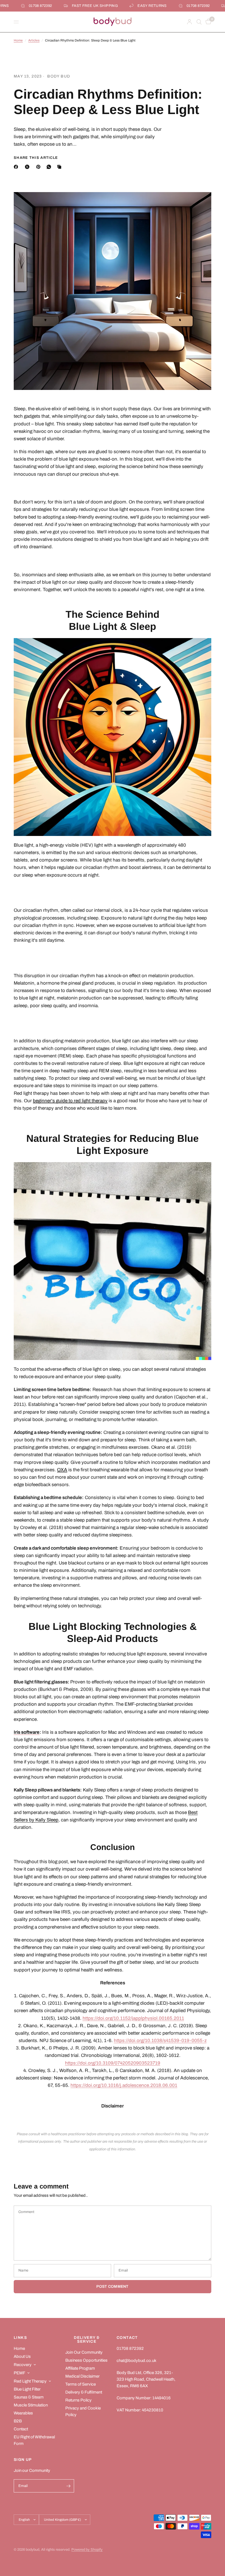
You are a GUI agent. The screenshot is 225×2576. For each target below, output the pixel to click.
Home (18, 40)
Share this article (36, 158)
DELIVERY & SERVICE (87, 2340)
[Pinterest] (40, 167)
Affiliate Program (80, 2368)
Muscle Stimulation (31, 2405)
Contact (21, 2429)
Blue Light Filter (27, 2389)
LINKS (20, 2338)
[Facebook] (17, 167)
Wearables (23, 2413)
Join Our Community (84, 2352)
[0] (207, 22)
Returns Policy (78, 2400)
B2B (18, 2421)
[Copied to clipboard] (60, 167)
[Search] (199, 22)
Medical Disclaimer (82, 2376)
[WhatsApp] (50, 167)
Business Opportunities (86, 2360)
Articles (34, 40)
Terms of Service (81, 2384)
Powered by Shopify (87, 2550)
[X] (28, 167)
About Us (22, 2356)
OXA (62, 1470)
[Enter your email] (69, 2486)
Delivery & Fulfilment (84, 2392)
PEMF (19, 2373)
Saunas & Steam (29, 2397)
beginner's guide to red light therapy (70, 1101)
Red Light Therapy (30, 2381)
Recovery (23, 2365)
